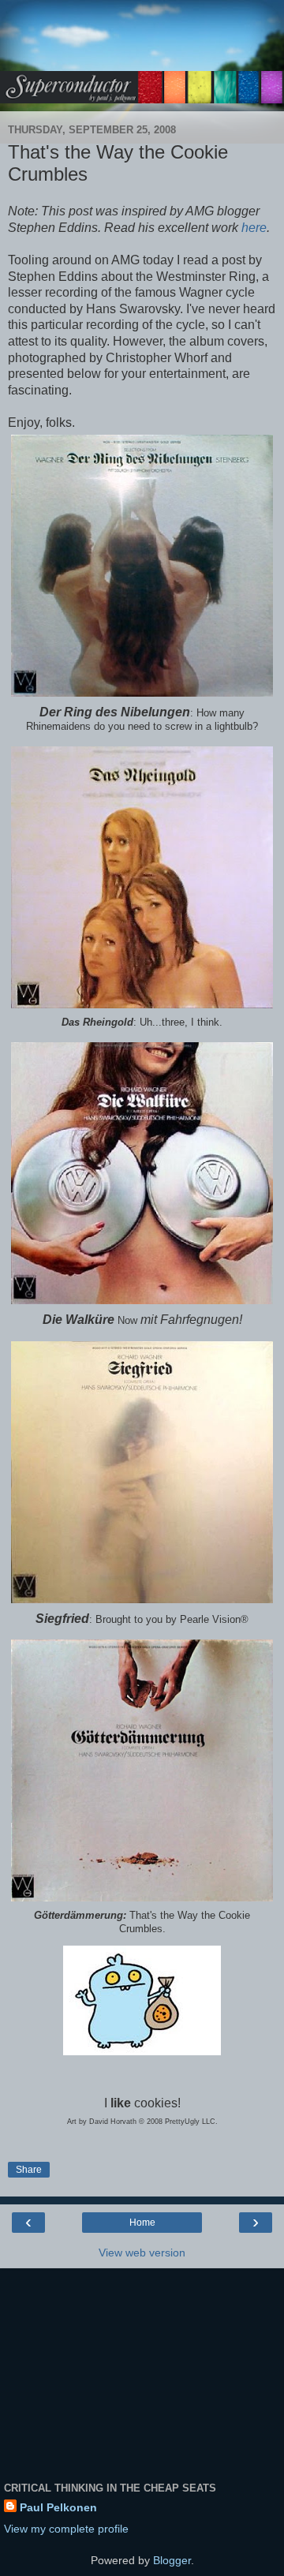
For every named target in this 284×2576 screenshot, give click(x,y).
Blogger (172, 2560)
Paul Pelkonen (58, 2507)
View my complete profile (66, 2529)
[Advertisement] (142, 43)
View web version (142, 2253)
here (254, 228)
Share (29, 2170)
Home (142, 2223)
